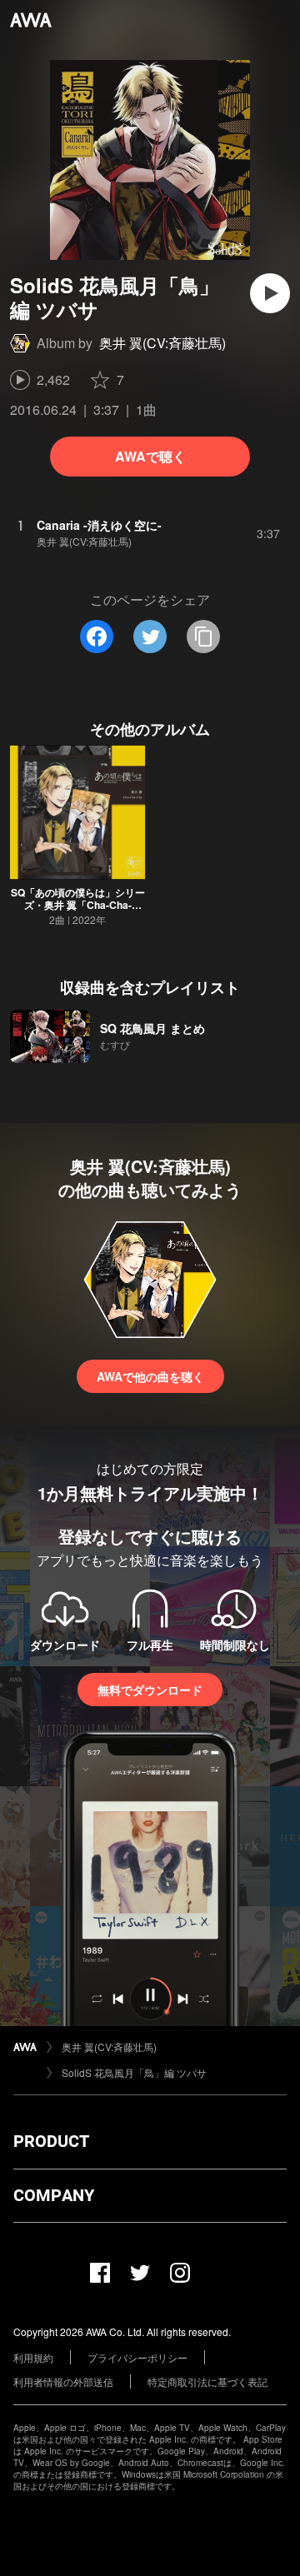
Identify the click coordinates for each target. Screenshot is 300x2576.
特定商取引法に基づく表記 (207, 2381)
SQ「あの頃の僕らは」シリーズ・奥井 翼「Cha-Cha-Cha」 (78, 905)
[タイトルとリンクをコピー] (203, 637)
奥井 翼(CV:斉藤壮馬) (162, 343)
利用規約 (33, 2357)
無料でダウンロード (150, 1690)
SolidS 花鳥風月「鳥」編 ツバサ (134, 2072)
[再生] (270, 293)
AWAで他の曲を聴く (150, 1376)
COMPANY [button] (54, 2195)
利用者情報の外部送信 (63, 2381)
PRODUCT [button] (51, 2141)
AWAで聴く (150, 456)
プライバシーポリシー (137, 2357)
